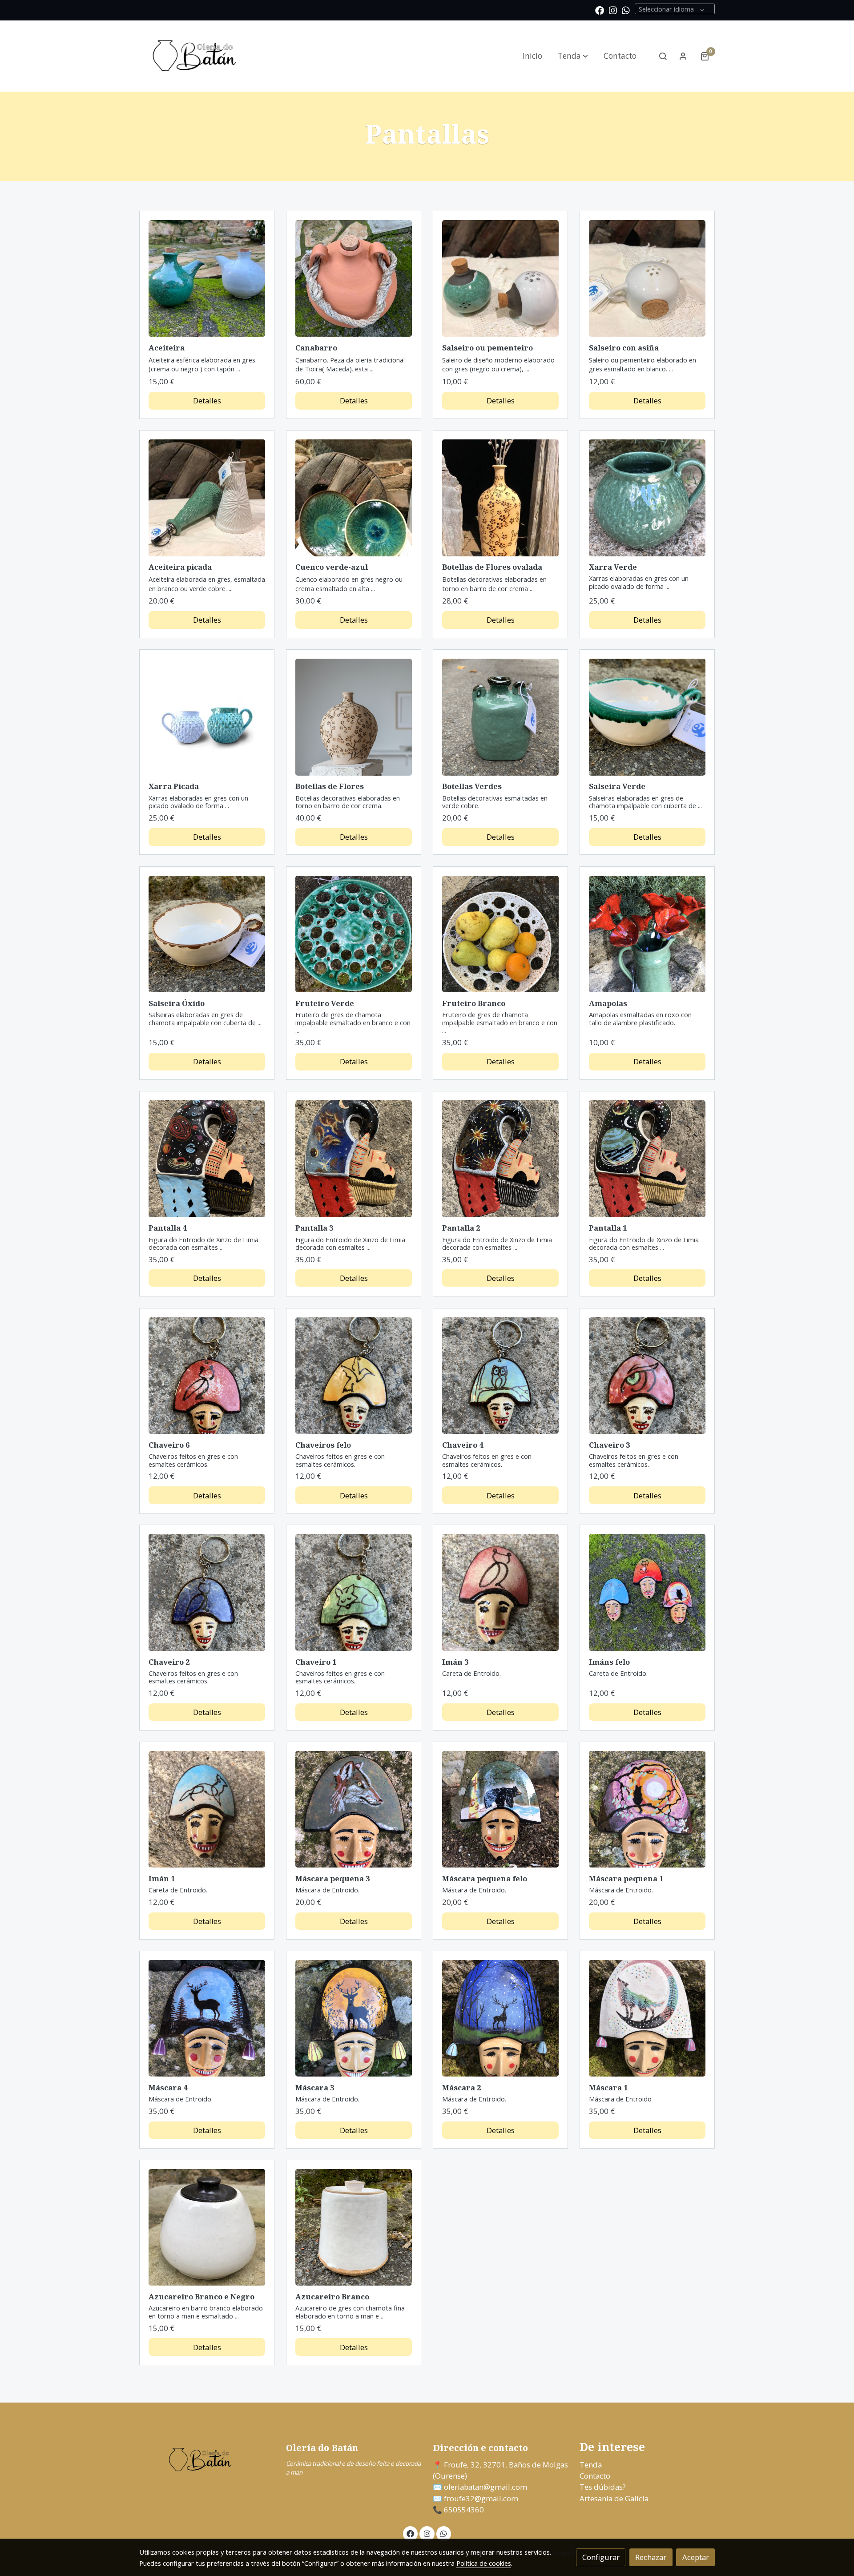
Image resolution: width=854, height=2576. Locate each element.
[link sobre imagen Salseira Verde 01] (647, 717)
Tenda (591, 2465)
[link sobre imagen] (207, 1592)
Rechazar (651, 2557)
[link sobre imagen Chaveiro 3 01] (647, 1376)
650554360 (464, 2510)
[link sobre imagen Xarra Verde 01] (647, 498)
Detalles (207, 400)
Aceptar (696, 2557)
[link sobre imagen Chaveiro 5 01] (354, 1376)
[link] (196, 56)
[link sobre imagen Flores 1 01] (647, 934)
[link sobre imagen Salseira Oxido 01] (207, 934)
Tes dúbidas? (603, 2487)
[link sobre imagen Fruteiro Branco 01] (501, 934)
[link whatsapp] (626, 10)
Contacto (595, 2476)
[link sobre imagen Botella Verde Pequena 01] (501, 717)
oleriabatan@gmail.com (485, 2487)
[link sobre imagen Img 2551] (207, 498)
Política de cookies (484, 2563)
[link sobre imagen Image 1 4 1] (207, 279)
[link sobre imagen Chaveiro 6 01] (207, 1376)
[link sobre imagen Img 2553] (501, 279)
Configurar (601, 2557)
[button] (573, 56)
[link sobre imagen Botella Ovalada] (501, 498)
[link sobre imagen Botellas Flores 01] (354, 717)
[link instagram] (613, 10)
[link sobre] (207, 2460)
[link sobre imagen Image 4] (354, 498)
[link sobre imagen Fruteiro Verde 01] (354, 934)
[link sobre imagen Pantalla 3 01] (354, 1159)
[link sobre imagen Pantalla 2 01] (501, 1159)
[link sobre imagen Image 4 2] (354, 279)
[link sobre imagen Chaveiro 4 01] (501, 1376)
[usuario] (683, 56)
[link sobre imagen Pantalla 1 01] (647, 1159)
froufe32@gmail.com (480, 2498)
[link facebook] (600, 10)
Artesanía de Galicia (614, 2498)
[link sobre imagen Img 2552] (647, 279)
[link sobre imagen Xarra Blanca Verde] (207, 717)
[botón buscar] (663, 56)
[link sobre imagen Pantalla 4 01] (207, 1159)
